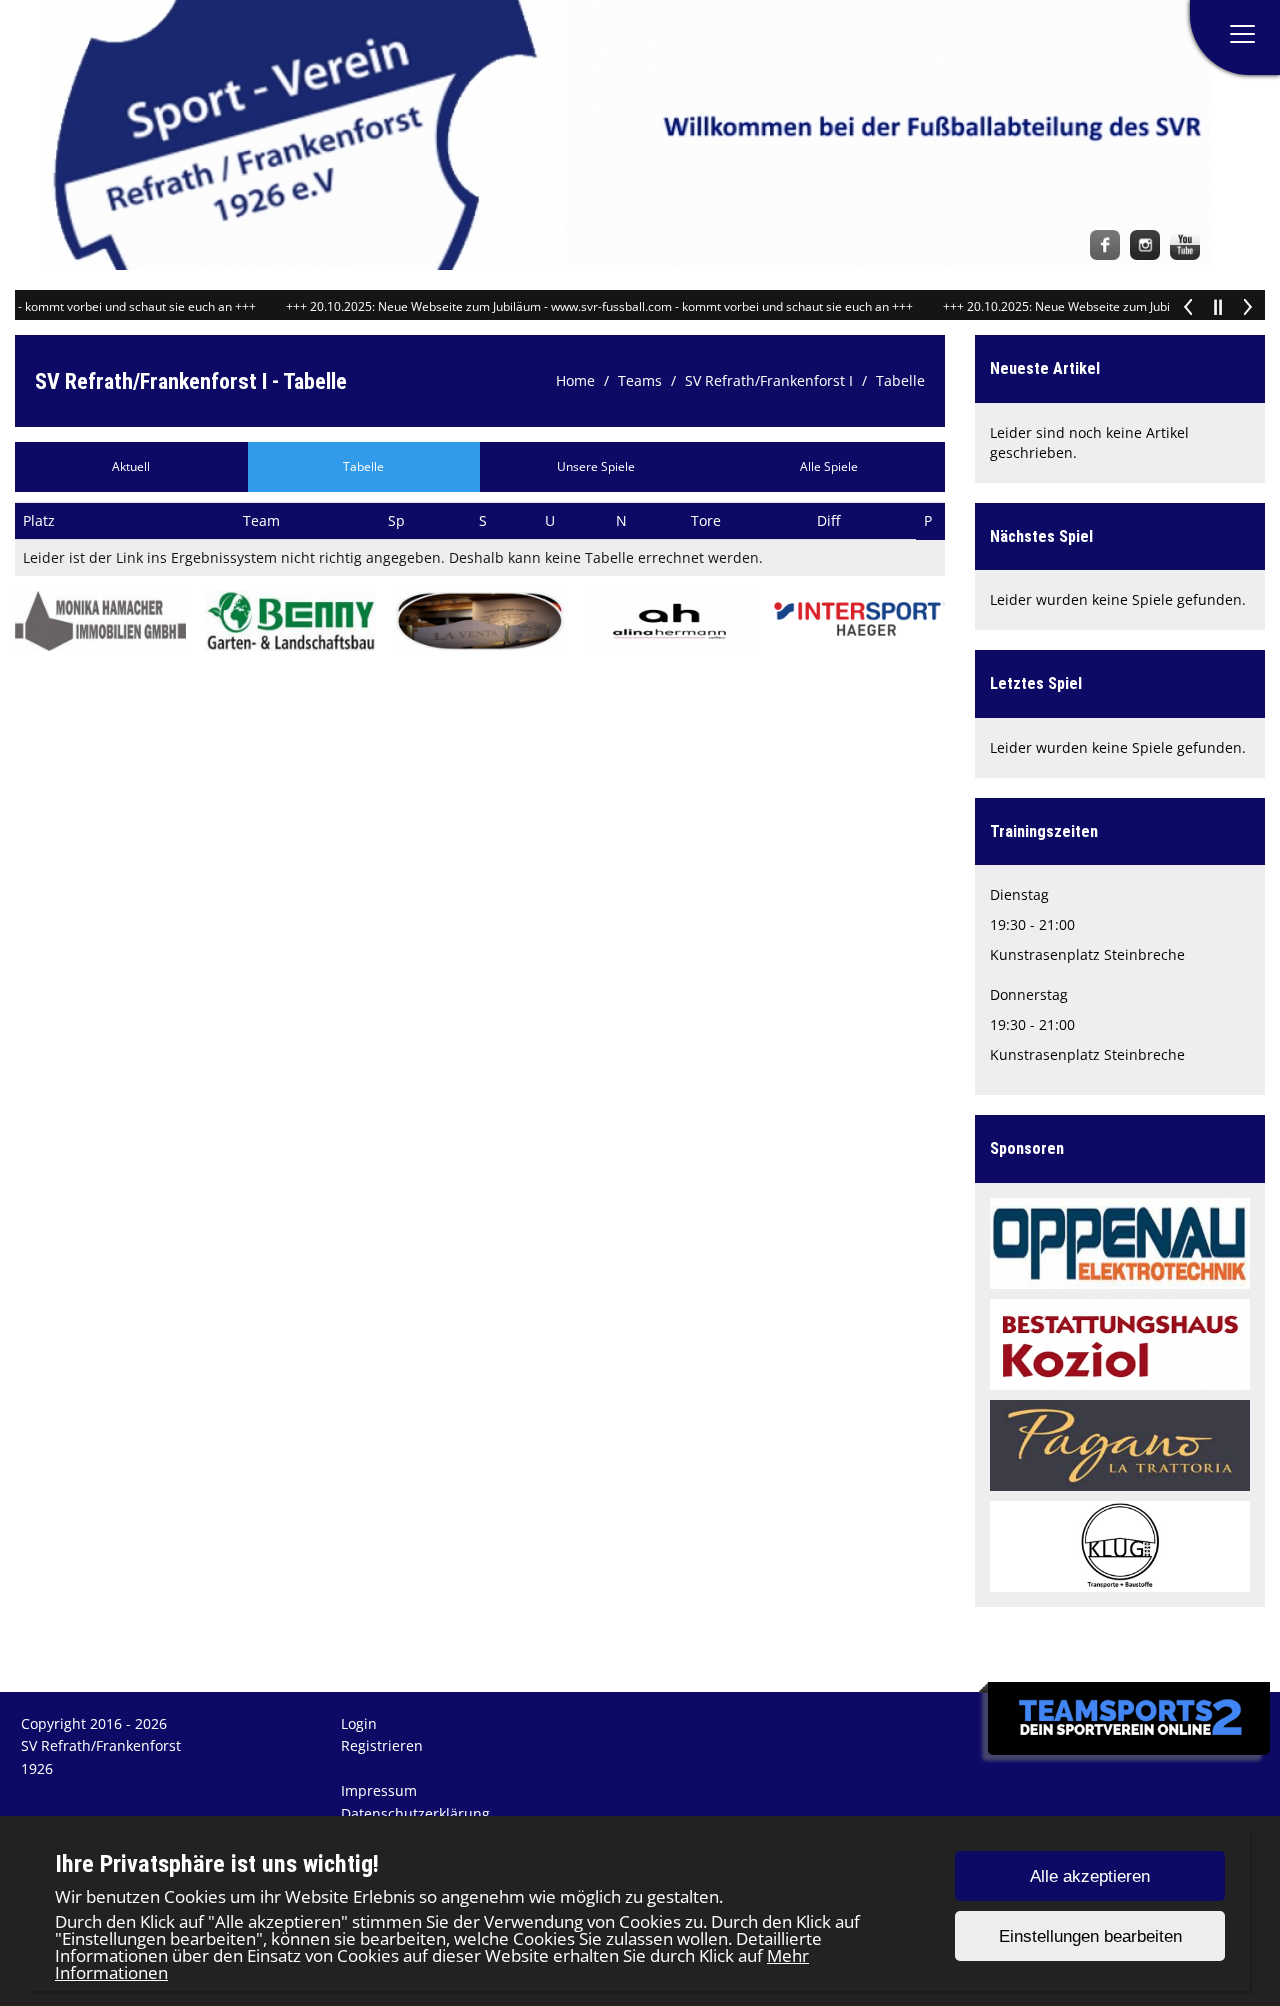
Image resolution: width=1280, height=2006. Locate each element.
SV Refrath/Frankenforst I (769, 380)
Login (359, 1723)
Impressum (379, 1790)
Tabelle (900, 380)
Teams (640, 380)
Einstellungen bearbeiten (1090, 1936)
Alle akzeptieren (1090, 1876)
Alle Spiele (829, 466)
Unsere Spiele (596, 466)
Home (575, 380)
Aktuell (131, 466)
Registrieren (382, 1745)
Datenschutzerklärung (415, 1813)
